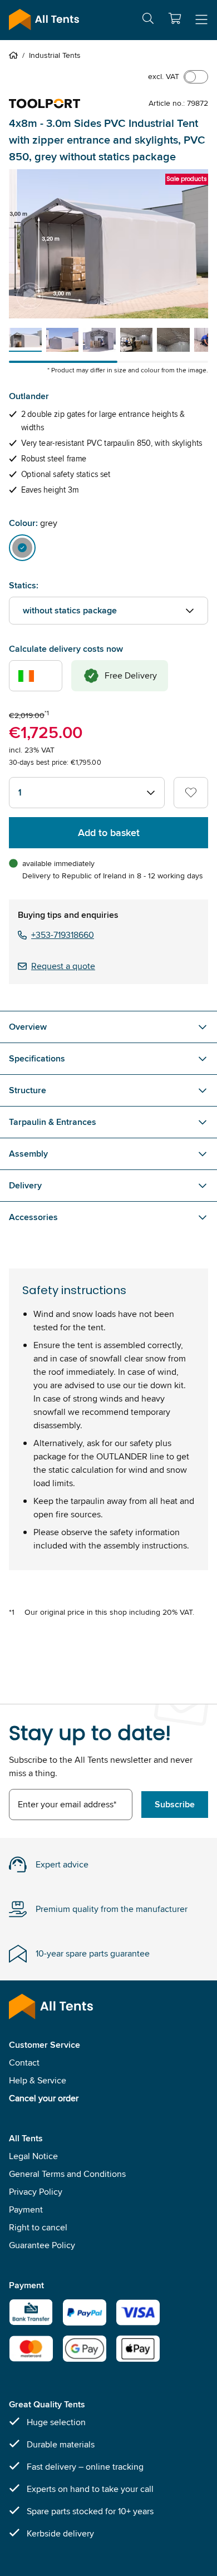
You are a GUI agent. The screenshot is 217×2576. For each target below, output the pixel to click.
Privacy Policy (36, 2192)
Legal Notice (33, 2156)
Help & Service (38, 2080)
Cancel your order (44, 2098)
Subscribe (175, 1804)
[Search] (148, 20)
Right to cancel (38, 2227)
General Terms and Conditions (67, 2174)
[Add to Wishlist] (191, 793)
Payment (26, 2209)
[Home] (16, 55)
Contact (24, 2063)
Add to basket (109, 833)
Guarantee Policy (42, 2245)
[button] (175, 18)
